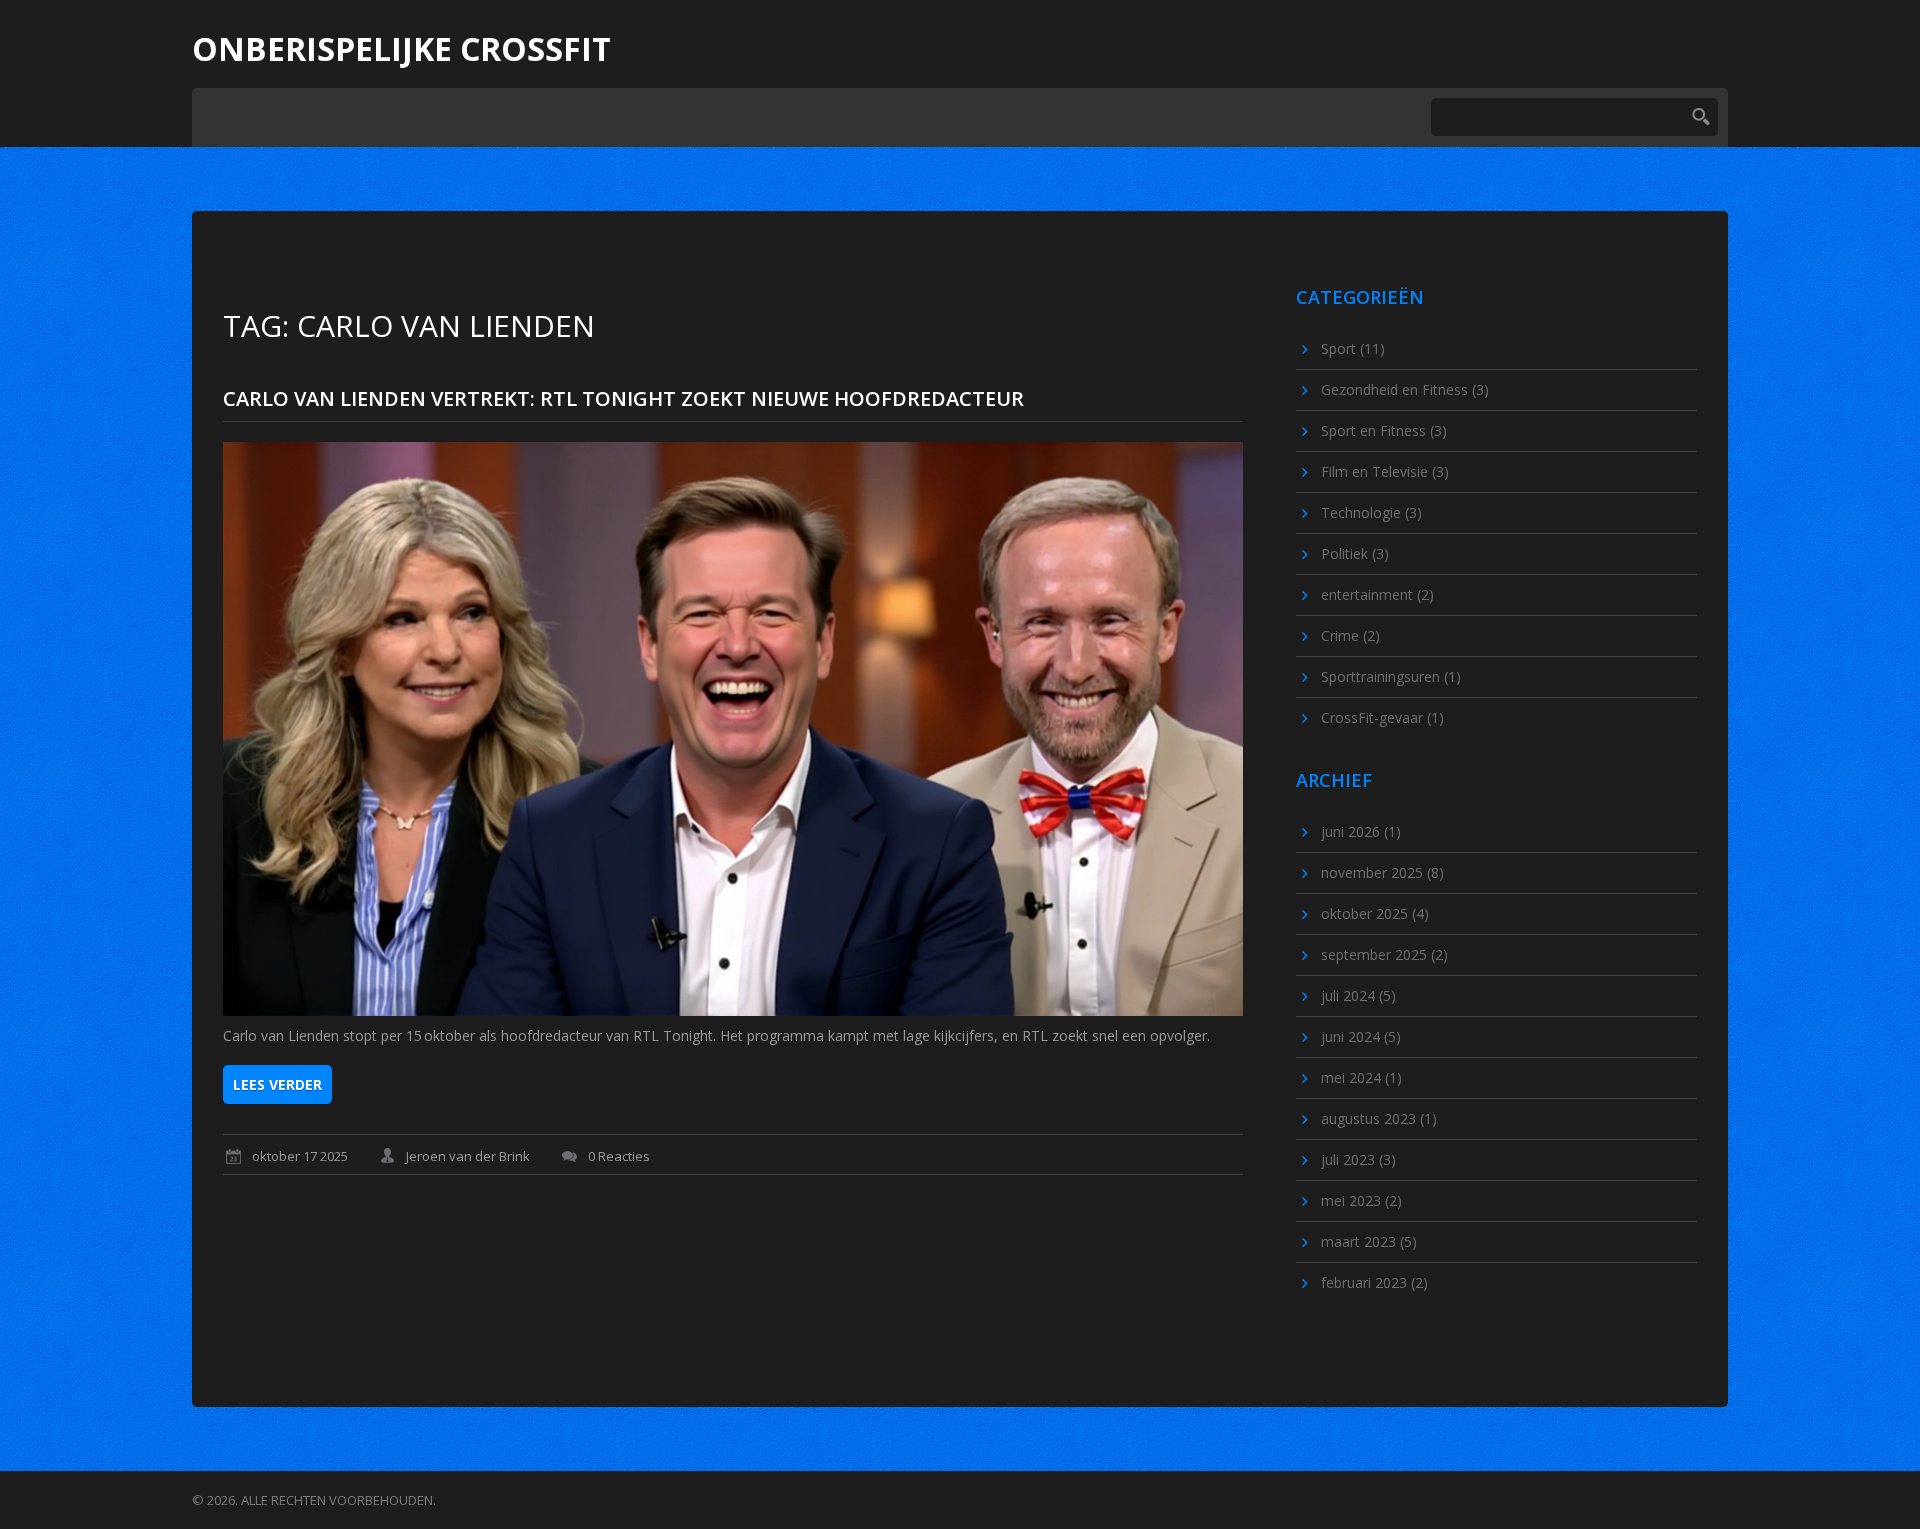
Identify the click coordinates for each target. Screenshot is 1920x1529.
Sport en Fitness (1384, 430)
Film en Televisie (1385, 471)
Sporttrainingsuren (1391, 676)
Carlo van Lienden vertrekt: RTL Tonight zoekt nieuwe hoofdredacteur (623, 398)
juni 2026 (1361, 831)
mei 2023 (1361, 1200)
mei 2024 (1361, 1077)
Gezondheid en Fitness (1405, 389)
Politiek (1355, 553)
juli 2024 (1358, 995)
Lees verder (277, 1084)
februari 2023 (1374, 1282)
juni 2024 (1361, 1036)
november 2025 (1382, 872)
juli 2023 (1358, 1159)
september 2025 (1384, 954)
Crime (1350, 635)
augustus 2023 (1379, 1118)
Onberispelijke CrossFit (401, 49)
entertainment (1377, 594)
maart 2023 (1369, 1241)
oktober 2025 (1375, 913)
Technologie (1371, 512)
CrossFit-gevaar (1382, 717)
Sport (1353, 348)
